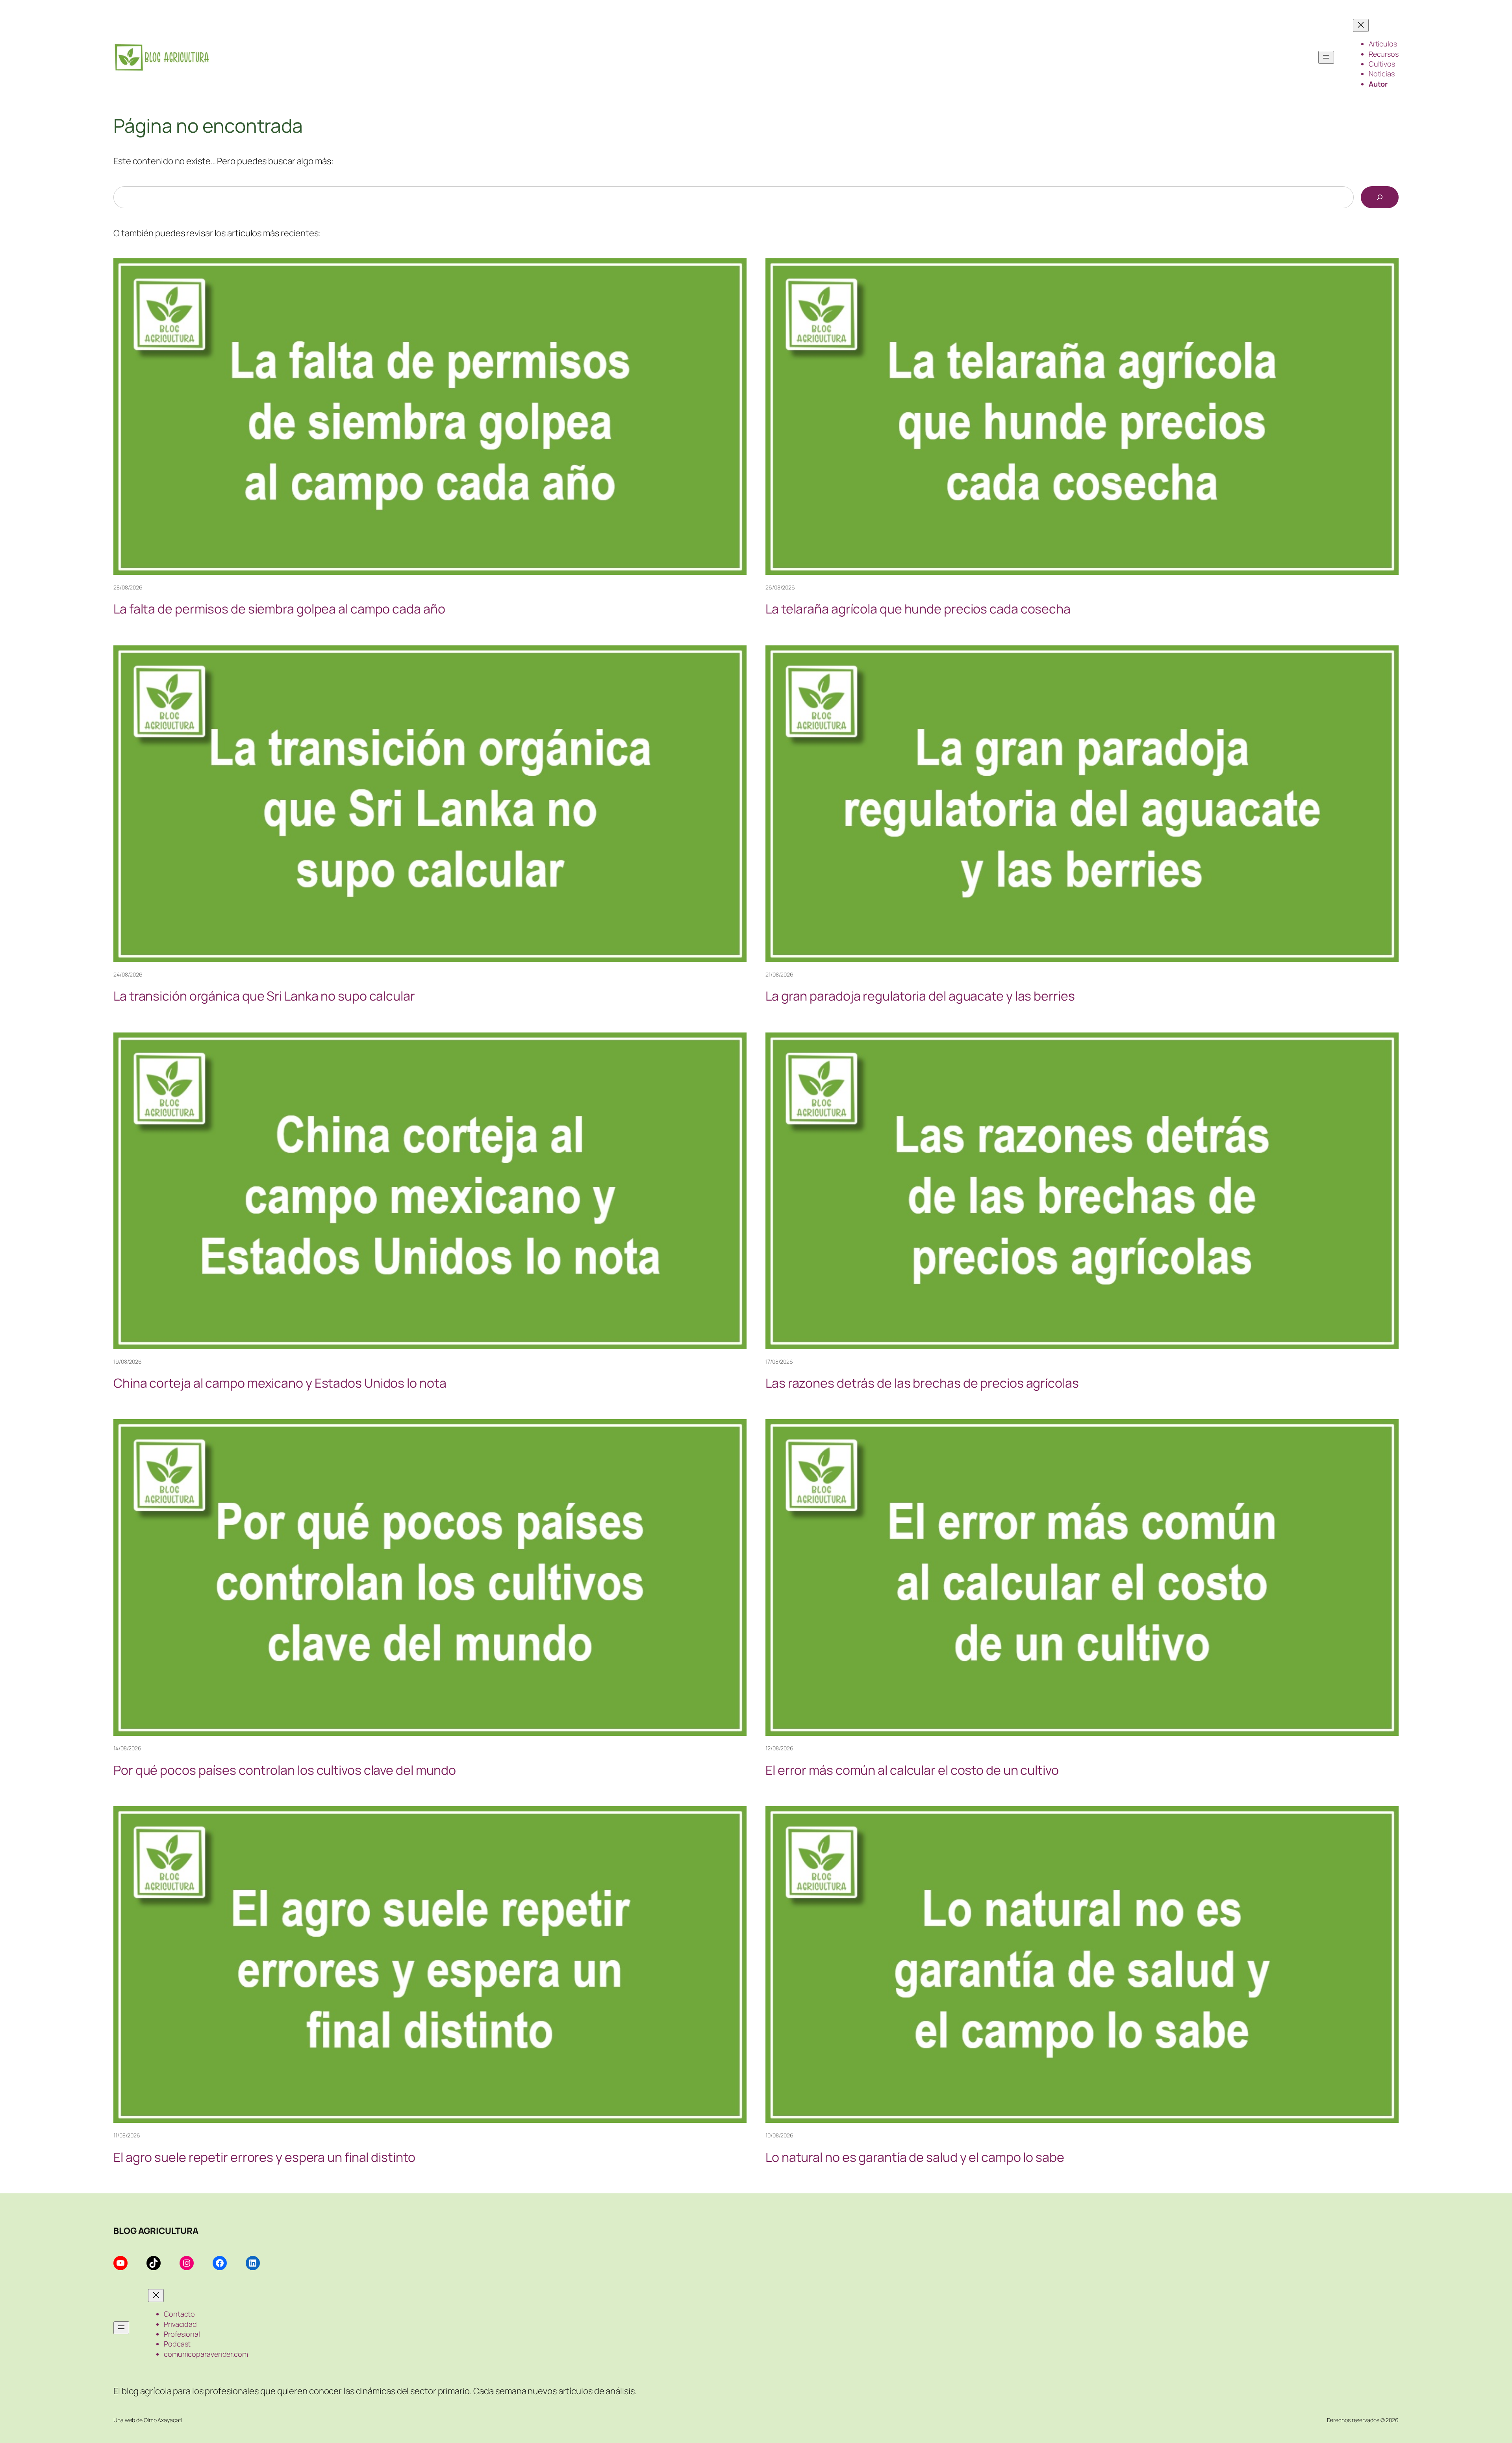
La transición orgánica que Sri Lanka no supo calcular (264, 996)
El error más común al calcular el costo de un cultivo (912, 1770)
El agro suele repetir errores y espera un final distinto (264, 2157)
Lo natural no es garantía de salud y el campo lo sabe (915, 2157)
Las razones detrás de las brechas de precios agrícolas (922, 1383)
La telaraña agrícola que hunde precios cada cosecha (918, 609)
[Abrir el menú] (1326, 57)
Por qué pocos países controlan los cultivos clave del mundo (285, 1770)
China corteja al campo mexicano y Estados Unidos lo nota (280, 1383)
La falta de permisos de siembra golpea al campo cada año (279, 609)
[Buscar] (1380, 197)
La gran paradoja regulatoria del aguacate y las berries (920, 996)
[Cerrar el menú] (1361, 25)
